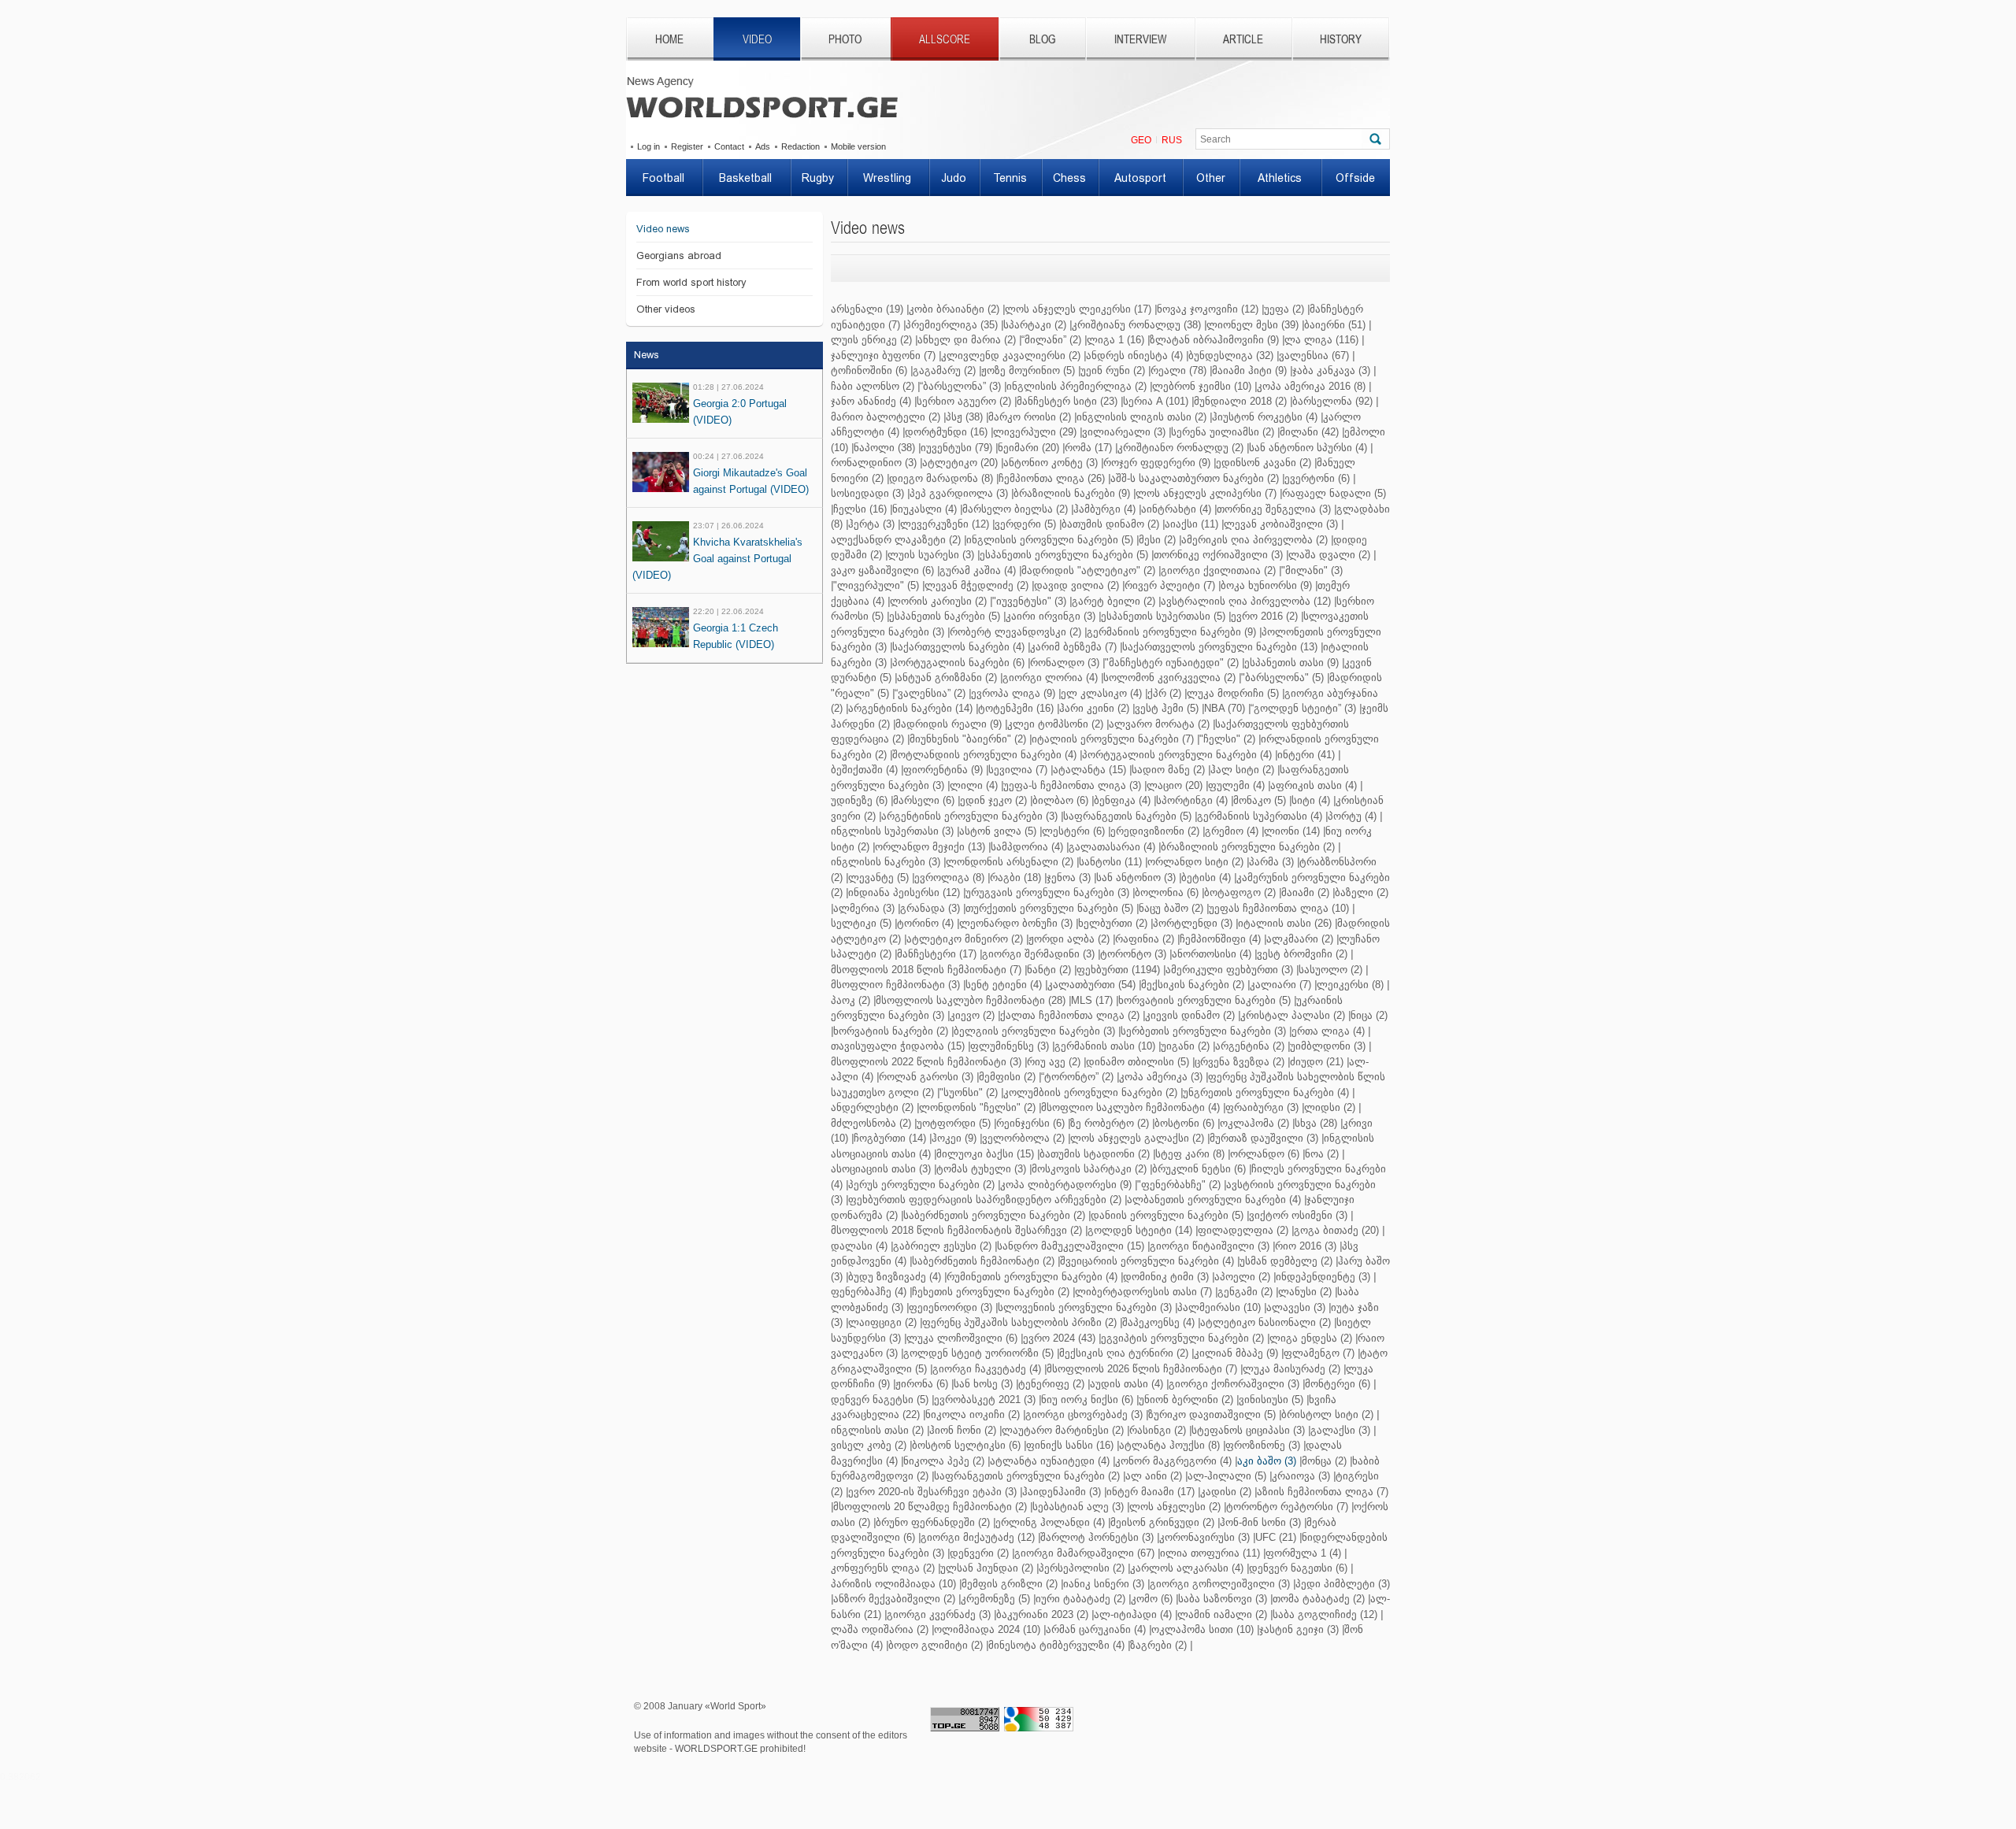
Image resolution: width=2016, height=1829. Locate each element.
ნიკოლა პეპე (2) (944, 1461)
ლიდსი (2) (1330, 1107)
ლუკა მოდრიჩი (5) (1233, 693)
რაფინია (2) (1145, 939)
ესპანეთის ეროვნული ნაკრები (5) (1064, 555)
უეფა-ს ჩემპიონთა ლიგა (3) (1072, 785)
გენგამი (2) (1245, 1292)
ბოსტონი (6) (1184, 1123)
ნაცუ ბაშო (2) (1171, 908)
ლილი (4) (974, 785)
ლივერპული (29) (1035, 432)
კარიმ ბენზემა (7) (1073, 647)
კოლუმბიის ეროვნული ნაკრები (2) (1090, 1092)
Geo (1141, 140)
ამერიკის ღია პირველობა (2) (1254, 540)
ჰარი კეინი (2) (1094, 708)
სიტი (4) (1311, 800)
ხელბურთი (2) (1113, 923)
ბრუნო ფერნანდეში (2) (933, 1522)
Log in (649, 146)
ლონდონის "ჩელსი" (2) (977, 1107)
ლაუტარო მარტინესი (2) (1063, 1430)
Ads (763, 146)
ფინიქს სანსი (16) (1070, 1445)
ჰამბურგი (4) (1104, 509)
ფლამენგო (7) (1319, 1353)
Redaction (800, 146)
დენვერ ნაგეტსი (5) (880, 1400)
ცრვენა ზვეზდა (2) (1240, 1062)
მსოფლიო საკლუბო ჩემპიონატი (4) (1130, 1107)
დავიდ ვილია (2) (1077, 585)
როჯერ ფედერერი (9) (1157, 463)
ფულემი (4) (1236, 785)
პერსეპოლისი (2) (1082, 1568)
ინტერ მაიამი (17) (1151, 1492)
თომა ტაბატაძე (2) (1319, 1599)
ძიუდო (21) (1317, 1062)
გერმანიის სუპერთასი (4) (1260, 816)
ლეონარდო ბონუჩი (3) (1016, 923)
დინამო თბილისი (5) (1138, 1062)
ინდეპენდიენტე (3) (1323, 1277)
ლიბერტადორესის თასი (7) (1143, 1292)
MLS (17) (1092, 1000)
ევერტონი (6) (1317, 478)
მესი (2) (1157, 540)
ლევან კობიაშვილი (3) (1281, 524)
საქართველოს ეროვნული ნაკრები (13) (1220, 647)
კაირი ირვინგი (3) (1051, 616)
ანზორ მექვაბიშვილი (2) (894, 1599)
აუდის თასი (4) (1127, 1384)
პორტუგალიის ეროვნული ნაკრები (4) (1177, 755)
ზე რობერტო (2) (1110, 1123)
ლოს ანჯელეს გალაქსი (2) (1137, 1138)
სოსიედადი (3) (867, 493)
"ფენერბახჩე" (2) (1179, 1185)
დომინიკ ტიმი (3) (1166, 1277)
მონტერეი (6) (1338, 1384)
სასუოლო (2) (1330, 970)
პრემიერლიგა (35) (952, 325)
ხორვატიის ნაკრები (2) (891, 1031)
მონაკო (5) (1260, 800)
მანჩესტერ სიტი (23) (1067, 401)
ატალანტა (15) (1090, 770)
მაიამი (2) (1305, 892)
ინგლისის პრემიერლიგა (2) (1077, 386)
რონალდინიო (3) (874, 463)
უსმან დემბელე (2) (1286, 1261)
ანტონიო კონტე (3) (1051, 463)
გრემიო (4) (1232, 831)
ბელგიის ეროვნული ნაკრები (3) (1034, 1031)
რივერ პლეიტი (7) (1170, 585)
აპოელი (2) (1242, 1277)
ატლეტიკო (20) (960, 463)
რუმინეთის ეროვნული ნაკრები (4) (1032, 1277)
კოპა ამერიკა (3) (1161, 1077)
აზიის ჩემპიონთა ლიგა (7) (1323, 1492)
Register (687, 146)
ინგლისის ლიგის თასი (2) (1141, 417)
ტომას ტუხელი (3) (981, 1169)
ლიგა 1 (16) (1115, 340)
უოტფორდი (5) (954, 1123)
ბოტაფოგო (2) (1240, 892)
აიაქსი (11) (1191, 524)
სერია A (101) (1156, 401)
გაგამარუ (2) (944, 370)
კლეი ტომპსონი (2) (1055, 724)
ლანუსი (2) (1305, 1292)
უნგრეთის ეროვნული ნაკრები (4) (1266, 1092)
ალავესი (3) (1296, 1307)
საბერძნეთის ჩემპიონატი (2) (983, 1261)
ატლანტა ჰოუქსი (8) (1169, 1445)
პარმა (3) (1271, 862)
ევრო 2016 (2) (1264, 616)
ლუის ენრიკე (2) (871, 340)
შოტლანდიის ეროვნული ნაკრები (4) (984, 755)
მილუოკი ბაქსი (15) (985, 1154)
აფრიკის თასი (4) (1314, 785)
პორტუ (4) (1352, 816)
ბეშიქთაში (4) (864, 770)
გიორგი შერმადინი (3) (1038, 954)
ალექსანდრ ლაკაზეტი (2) (896, 540)
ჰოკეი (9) (954, 1138)
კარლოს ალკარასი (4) (1187, 1568)
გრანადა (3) (930, 908)
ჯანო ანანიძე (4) (871, 401)
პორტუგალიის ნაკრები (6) (958, 663)
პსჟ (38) (964, 417)
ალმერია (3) (864, 908)
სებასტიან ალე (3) (1078, 1507)
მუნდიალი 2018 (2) (1240, 401)
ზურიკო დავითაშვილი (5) (1212, 1414)
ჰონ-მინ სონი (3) (1260, 1522)
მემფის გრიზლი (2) (1010, 1584)
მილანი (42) (1309, 432)
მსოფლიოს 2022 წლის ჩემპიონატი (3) (926, 1062)
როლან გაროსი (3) (926, 1077)
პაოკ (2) (850, 1000)
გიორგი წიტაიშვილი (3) (1210, 1246)
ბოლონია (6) (1167, 892)
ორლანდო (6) (1265, 1154)
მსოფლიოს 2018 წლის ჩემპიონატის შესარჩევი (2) (956, 1230)
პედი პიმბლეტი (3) (1343, 1584)
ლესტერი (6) (1073, 831)
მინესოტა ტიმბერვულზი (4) (1056, 1645)
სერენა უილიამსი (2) (1223, 432)
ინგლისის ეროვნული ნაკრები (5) (1050, 540)
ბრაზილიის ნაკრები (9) (1072, 493)
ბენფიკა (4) (1122, 800)
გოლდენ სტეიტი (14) (1140, 1230)
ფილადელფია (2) (1243, 1230)
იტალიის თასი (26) (1285, 923)
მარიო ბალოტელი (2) (886, 417)
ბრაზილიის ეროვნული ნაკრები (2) (1248, 847)
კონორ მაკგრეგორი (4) (1173, 1461)
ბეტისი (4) (1206, 877)
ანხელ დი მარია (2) (967, 340)
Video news (663, 229)
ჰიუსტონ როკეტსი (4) (1265, 417)
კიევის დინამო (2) (1190, 1015)
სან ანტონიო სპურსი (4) (1308, 448)
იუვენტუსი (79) (956, 448)
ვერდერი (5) (1025, 524)
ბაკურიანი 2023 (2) (1042, 1614)
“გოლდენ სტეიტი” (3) (1303, 708)
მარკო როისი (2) (1030, 417)
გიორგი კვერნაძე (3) (939, 1614)
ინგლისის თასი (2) (877, 1430)
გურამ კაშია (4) (978, 570)
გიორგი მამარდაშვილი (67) (1084, 1553)
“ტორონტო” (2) (1077, 1077)
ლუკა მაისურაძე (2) (1291, 1369)
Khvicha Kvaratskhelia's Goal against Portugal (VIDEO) (717, 559)
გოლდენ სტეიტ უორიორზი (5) (978, 1353)
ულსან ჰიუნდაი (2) (987, 1568)
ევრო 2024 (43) (1059, 1338)
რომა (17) (1088, 448)
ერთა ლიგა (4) (1328, 1031)
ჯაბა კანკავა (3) (1331, 370)
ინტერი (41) (1306, 755)
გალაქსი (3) (1340, 1430)
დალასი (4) (859, 1246)
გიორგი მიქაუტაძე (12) (978, 1537)
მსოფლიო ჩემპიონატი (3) (895, 985)
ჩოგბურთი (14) (890, 1138)
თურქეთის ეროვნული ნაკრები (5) (1049, 908)
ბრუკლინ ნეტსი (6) (1199, 1169)
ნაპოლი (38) (884, 448)
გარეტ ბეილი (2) (1114, 601)
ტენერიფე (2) (1051, 1384)
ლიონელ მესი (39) (1253, 325)
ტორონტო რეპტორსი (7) (1287, 1507)
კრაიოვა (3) (1301, 1476)
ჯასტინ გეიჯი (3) (1299, 1629)
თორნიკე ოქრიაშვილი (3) (1218, 555)
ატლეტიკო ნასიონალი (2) (1266, 1322)
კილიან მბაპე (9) (1236, 1353)
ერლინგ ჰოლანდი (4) (1050, 1522)
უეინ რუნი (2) (1113, 370)
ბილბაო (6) (1060, 800)
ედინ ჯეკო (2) (993, 800)
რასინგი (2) (1158, 1430)
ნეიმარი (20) (1028, 448)
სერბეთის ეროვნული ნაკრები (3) (1203, 1031)
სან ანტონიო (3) (1136, 877)
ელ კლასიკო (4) (1101, 693)
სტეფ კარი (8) (1190, 1154)
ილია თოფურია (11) (1210, 1553)
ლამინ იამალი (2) (1222, 1614)
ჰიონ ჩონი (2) (963, 1430)
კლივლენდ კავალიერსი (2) (1011, 355)
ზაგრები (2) (1158, 1645)
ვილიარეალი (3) (1124, 432)
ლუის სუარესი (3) (931, 555)
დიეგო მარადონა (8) (941, 478)
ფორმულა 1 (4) (1303, 1553)
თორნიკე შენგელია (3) (1274, 509)
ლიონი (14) (1292, 831)
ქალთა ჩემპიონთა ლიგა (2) (1070, 1015)
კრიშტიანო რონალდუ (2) (1180, 448)
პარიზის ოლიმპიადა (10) (893, 1584)
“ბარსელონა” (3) (960, 386)
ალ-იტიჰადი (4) (1133, 1614)
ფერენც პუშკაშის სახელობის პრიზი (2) (1019, 1322)
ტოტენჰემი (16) (1016, 708)
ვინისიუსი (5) (1271, 1400)
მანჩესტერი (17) (937, 954)
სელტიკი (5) (861, 923)
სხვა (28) (1316, 1123)
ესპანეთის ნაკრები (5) (945, 616)
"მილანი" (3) (1312, 570)
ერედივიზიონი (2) (1155, 831)
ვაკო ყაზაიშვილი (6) (882, 570)
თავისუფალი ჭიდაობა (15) (898, 1046)
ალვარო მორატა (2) (1159, 724)
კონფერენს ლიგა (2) (883, 1568)
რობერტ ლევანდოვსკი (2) (1015, 632)
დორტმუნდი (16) (946, 432)
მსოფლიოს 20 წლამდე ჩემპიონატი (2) (930, 1507)
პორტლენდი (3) (1193, 923)
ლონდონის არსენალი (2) (1010, 862)
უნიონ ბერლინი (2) (1186, 1400)
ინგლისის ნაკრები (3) (886, 862)
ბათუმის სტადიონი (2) (1095, 1154)
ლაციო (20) (1175, 785)
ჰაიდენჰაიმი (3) (1062, 1492)
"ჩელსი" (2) (1227, 739)
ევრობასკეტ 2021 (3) (985, 1400)
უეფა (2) (1284, 309)
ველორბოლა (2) (1023, 1138)
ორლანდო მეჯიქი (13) (930, 847)
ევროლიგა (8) (949, 877)
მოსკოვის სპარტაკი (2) (1089, 1169)
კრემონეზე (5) (995, 1599)
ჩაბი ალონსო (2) (873, 386)
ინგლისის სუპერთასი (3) (892, 831)
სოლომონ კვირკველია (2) (1169, 678)
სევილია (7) (1018, 770)
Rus (1172, 140)
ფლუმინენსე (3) (1010, 1046)
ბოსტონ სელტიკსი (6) (966, 1445)
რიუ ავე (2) (1054, 1062)
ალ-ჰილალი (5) (1227, 1476)
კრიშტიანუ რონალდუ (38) (1136, 325)
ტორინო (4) (925, 923)
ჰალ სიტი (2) (1242, 770)
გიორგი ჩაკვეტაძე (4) (987, 1369)
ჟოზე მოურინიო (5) (1028, 370)
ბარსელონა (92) (1332, 401)
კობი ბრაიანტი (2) (954, 309)
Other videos (666, 309)
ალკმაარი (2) (1300, 939)
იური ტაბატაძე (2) (1080, 1599)
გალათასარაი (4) (1112, 847)
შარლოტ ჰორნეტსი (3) (1097, 1537)
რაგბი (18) (1015, 877)
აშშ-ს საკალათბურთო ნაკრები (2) (1195, 478)
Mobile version (858, 146)
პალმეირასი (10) (1219, 1307)
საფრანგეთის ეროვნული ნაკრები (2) (1027, 1476)
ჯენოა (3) (1069, 877)
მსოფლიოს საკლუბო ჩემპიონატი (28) (971, 1000)
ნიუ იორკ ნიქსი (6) (1087, 1400)
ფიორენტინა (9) (943, 770)
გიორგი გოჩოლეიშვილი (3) (1220, 1584)
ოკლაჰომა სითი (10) (1203, 1629)
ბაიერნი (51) (1335, 325)
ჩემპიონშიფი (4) (1220, 939)
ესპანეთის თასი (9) (1291, 663)
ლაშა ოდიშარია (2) (880, 1629)
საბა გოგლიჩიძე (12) (1325, 1614)
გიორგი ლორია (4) (1050, 678)
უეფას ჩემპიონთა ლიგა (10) (1279, 908)
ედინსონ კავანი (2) (1264, 463)
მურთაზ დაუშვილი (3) (1264, 1138)
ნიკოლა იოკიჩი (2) (973, 1414)
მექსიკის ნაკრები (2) (1193, 985)
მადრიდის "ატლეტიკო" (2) (1088, 570)
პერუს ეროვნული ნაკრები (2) (921, 1185)
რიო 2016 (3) (1306, 1246)
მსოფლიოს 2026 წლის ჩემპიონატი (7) (1142, 1369)
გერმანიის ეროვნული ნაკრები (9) (1171, 632)
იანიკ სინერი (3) (1104, 1584)
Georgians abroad (679, 255)
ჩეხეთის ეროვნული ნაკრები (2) (991, 1292)
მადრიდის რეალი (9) (949, 724)
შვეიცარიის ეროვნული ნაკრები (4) (1147, 1261)
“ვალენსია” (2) (930, 693)
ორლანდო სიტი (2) (1195, 862)
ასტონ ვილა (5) (998, 831)
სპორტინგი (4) (1192, 800)
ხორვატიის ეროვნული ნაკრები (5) (1204, 1000)
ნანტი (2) (1049, 970)
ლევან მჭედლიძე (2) (976, 585)
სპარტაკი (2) (1035, 325)
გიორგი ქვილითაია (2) (1218, 570)
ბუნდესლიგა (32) (1231, 355)
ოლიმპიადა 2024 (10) (987, 1629)
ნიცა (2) (1369, 1015)
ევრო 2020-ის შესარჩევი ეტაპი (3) (932, 1492)
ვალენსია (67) (1314, 355)
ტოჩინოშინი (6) (869, 370)
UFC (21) (1276, 1537)
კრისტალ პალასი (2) (1293, 1015)
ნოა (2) (1322, 1154)
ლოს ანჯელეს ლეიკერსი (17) (1078, 309)
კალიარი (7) (1280, 985)
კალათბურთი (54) (1091, 985)
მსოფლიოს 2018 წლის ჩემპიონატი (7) (926, 970)
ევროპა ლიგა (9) (1013, 693)
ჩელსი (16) (860, 509)
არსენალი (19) (867, 309)
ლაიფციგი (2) (882, 1322)
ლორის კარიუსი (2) (938, 601)
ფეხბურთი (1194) (1118, 970)
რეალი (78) (1178, 370)
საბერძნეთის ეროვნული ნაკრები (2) (994, 1215)
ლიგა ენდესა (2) (1311, 1338)
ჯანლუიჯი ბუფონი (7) (883, 355)
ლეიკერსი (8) (1350, 985)
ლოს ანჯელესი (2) (1175, 1507)
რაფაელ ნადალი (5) (1334, 493)
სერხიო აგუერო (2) (964, 401)
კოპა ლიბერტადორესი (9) (1066, 1185)
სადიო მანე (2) (1168, 770)
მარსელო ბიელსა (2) (1015, 509)
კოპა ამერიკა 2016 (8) (1311, 386)
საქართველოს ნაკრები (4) (958, 647)
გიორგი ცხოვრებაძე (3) (1084, 1414)
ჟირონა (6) (922, 1384)
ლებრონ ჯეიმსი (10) (1202, 386)
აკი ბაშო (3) (1267, 1461)
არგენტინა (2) (1250, 1046)
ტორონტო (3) (1133, 954)
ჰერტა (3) (871, 524)
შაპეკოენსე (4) (1158, 1322)
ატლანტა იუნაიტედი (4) (1050, 1461)
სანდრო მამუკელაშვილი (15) (1071, 1246)
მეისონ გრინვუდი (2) (1162, 1522)
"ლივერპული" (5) (876, 585)
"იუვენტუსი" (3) (1029, 601)
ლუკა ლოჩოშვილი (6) (962, 1338)
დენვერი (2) (979, 1553)
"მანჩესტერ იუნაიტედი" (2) (1172, 663)
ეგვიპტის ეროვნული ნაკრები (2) (1182, 1338)
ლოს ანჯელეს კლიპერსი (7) (1206, 493)
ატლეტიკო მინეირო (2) (965, 939)
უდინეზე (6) (859, 800)
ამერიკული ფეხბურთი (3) (1229, 970)
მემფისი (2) (1007, 1077)
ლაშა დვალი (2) (1329, 555)
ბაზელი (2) (1362, 892)
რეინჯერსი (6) (1030, 1123)
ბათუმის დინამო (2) (1110, 524)
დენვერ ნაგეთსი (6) (1298, 1568)
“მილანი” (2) (1051, 340)
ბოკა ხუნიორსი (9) (1266, 585)
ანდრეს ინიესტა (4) (1134, 355)
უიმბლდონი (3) (1328, 1046)
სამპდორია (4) (1027, 847)
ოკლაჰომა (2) (1254, 1123)
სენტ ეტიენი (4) (1004, 985)
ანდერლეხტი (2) (872, 1107)
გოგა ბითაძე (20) (1336, 1230)
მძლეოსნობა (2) (871, 1123)
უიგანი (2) (1185, 1046)
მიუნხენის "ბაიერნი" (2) (968, 739)
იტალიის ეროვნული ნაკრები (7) (1113, 739)
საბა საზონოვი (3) (1223, 1599)
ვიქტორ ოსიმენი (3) (1298, 1215)
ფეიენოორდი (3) (951, 1307)
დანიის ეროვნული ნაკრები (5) (1167, 1215)
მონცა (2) (1324, 1461)
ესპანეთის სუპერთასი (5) (1163, 616)
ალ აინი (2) (1154, 1476)
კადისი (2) (1226, 1492)
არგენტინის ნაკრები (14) (910, 708)
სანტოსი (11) (1110, 862)
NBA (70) (1225, 708)
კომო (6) (1152, 1599)
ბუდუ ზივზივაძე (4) (895, 1277)
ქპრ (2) (1164, 693)
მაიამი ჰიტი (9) (1249, 370)
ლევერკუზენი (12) (945, 524)
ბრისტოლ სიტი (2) (1327, 1414)
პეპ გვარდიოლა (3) (959, 493)
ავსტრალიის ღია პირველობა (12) (1246, 601)
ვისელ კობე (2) (869, 1445)
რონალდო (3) (1065, 663)
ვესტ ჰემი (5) (1167, 708)
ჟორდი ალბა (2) (1069, 939)
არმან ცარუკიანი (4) (1096, 1629)
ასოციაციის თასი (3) (881, 1169)
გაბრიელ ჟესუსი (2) (942, 1246)
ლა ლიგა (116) (1321, 340)
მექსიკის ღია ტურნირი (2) (1124, 1353)
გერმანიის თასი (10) (1105, 1046)
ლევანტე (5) (878, 877)
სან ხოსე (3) (983, 1384)
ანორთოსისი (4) (1212, 954)
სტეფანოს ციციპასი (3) (1248, 1430)
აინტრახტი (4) (1176, 509)
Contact (729, 146)
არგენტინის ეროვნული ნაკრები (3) (969, 816)
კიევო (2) (972, 1015)
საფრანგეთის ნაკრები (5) (1127, 816)
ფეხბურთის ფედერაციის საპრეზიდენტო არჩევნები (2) (985, 1200)
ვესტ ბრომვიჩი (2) (1302, 954)
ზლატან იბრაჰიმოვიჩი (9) (1214, 340)
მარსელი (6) (924, 800)
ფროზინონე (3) (1263, 1445)
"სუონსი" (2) (969, 1092)
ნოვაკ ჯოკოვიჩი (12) (1208, 309)
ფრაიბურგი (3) (1262, 1107)
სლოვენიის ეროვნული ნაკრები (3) (1085, 1307)
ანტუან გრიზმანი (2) (947, 678)
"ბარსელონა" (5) (1282, 678)
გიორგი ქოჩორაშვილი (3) (1234, 1384)
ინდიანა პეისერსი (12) (904, 892)
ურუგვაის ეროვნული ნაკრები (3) (1047, 892)
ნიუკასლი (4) (925, 509)
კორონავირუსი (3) (1204, 1537)
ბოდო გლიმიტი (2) (936, 1645)
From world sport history (691, 282)
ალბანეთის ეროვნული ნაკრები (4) (1214, 1200)
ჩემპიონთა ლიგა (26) (1052, 478)
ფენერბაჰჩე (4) (869, 1292)
